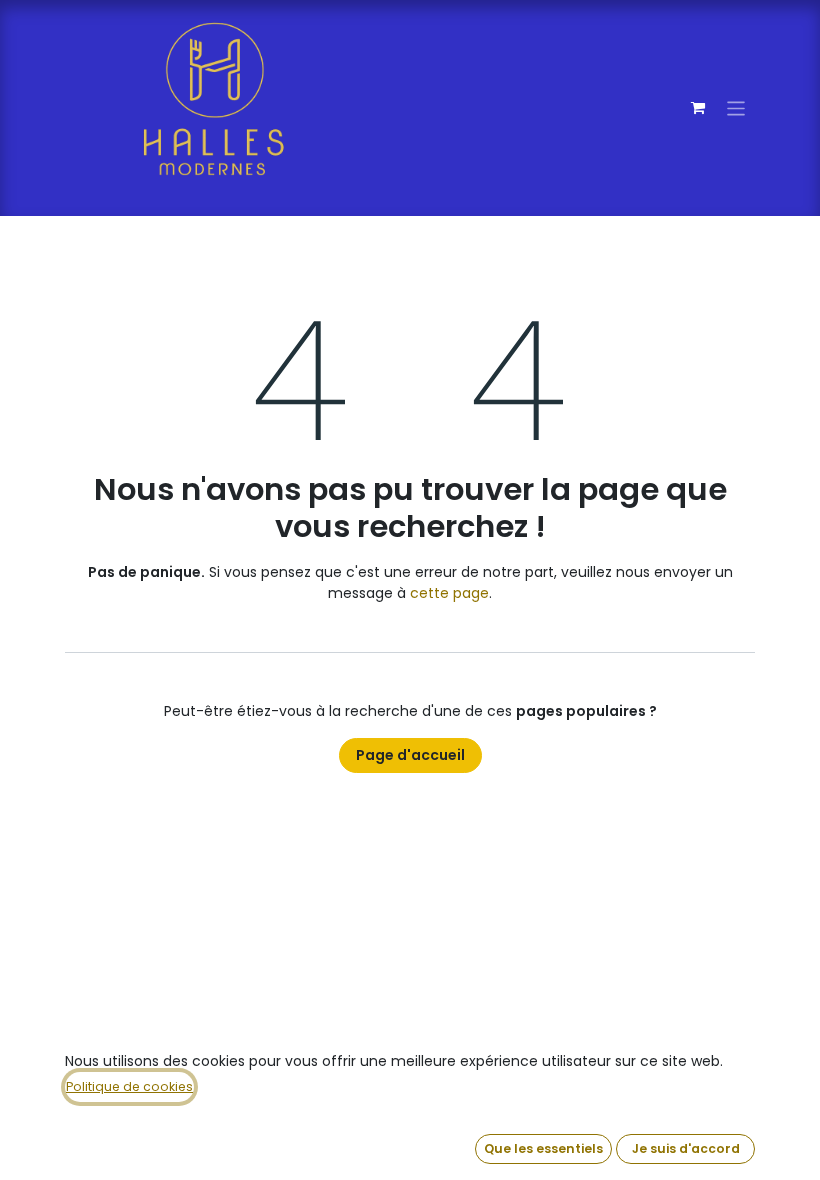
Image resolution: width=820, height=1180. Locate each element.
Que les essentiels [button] (543, 1148)
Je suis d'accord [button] (686, 1148)
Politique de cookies (129, 1086)
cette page (449, 593)
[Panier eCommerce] (698, 108)
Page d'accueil (410, 755)
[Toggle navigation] (736, 107)
